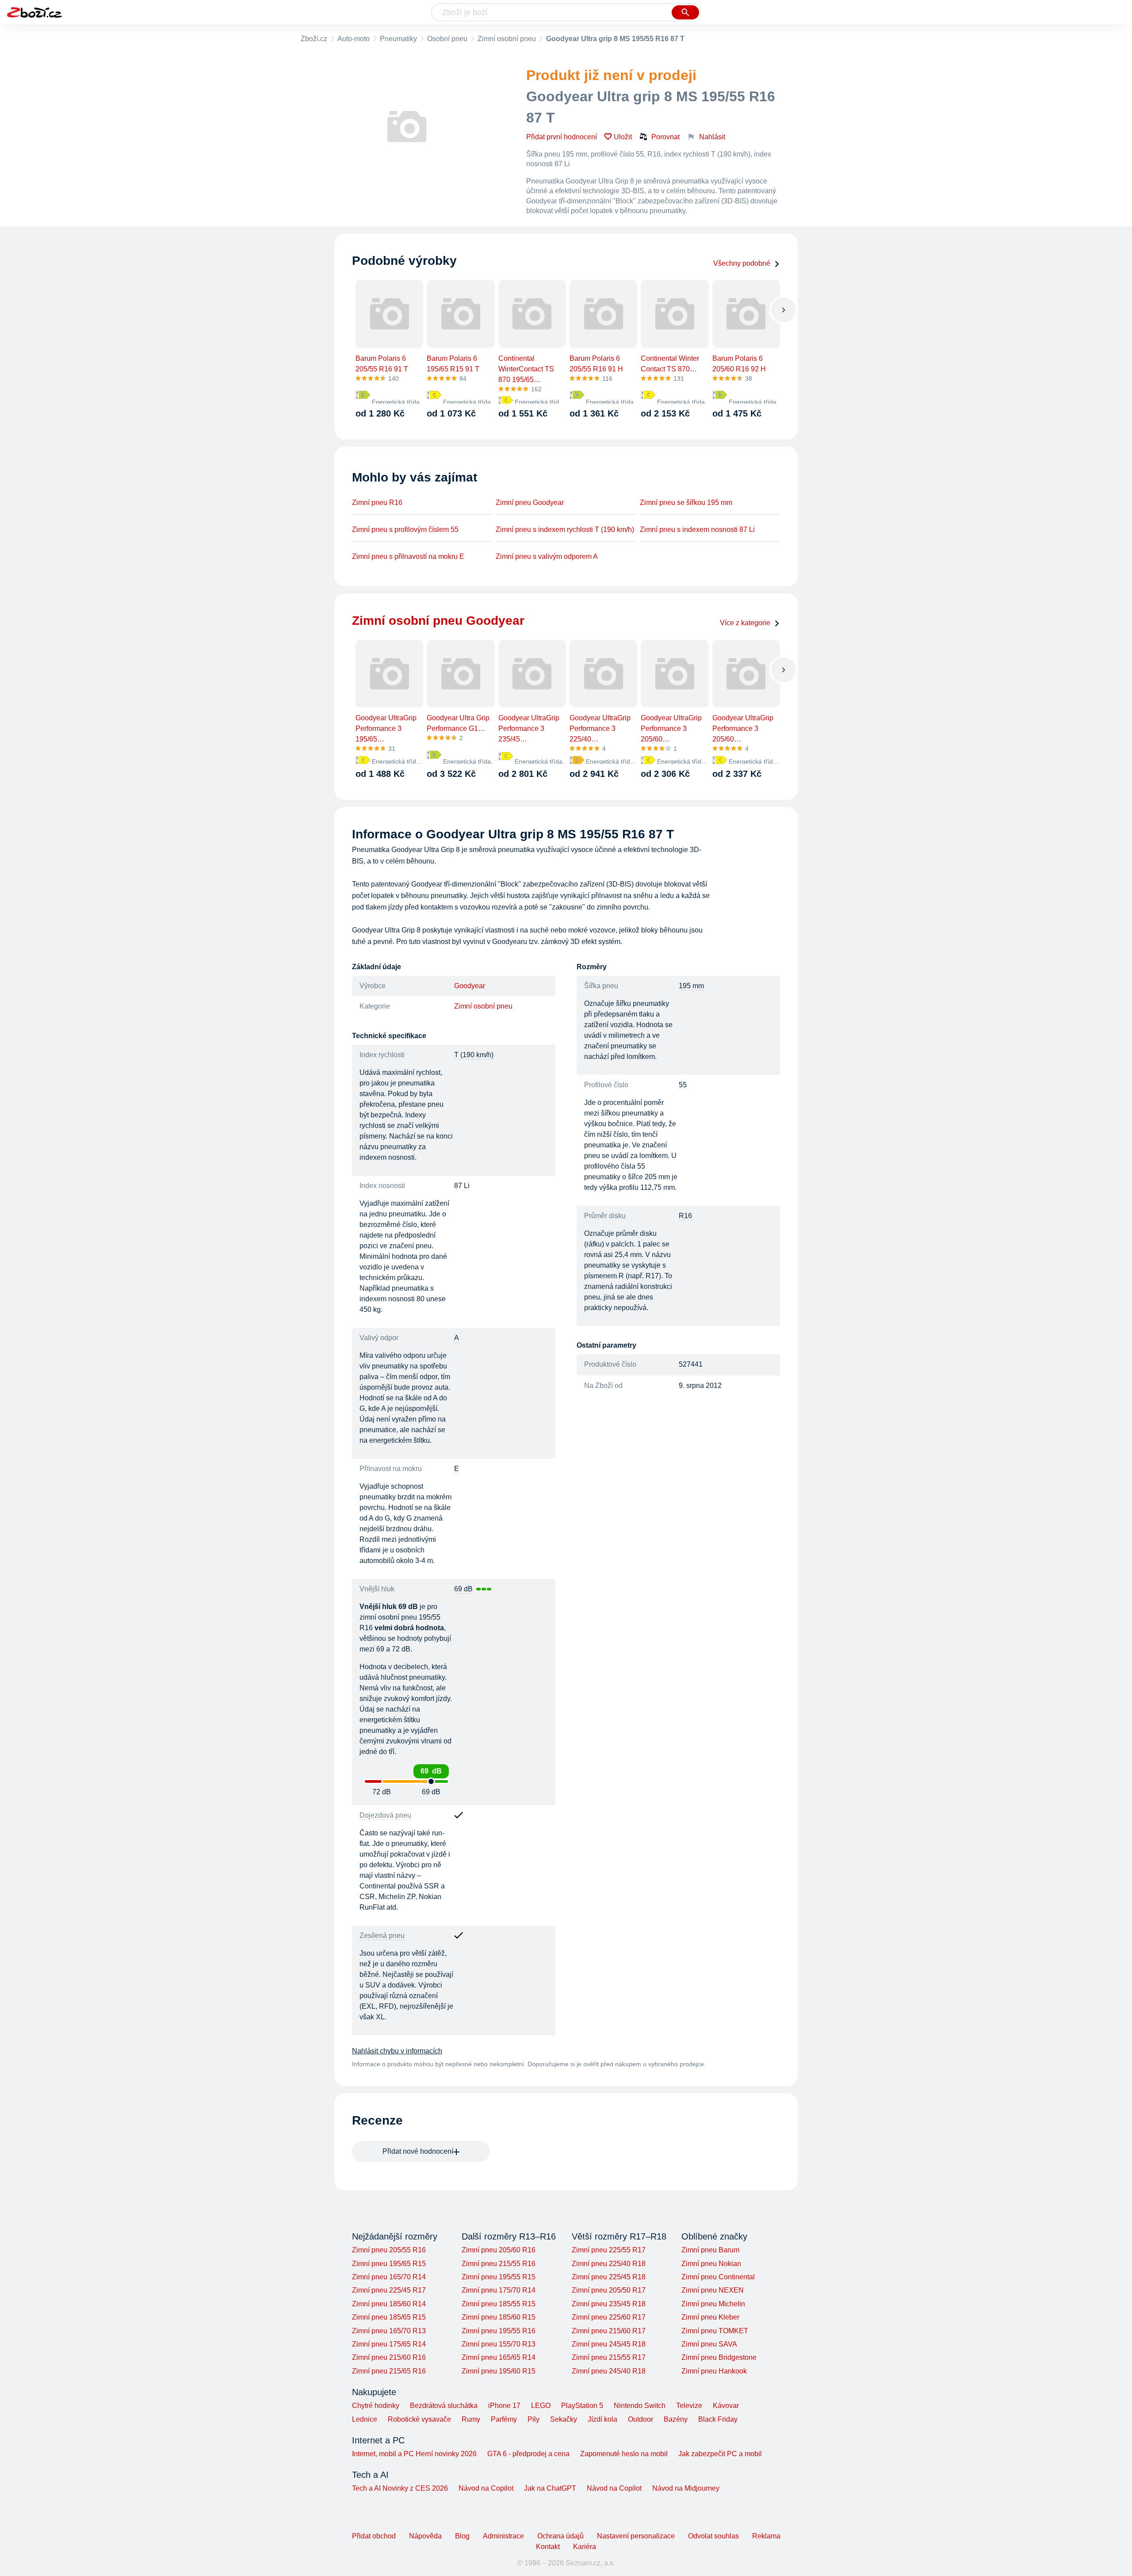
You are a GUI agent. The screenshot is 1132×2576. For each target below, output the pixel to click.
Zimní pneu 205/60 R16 (499, 2250)
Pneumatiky (398, 39)
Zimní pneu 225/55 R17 (609, 2250)
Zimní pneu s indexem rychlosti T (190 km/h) (565, 529)
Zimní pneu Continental (718, 2277)
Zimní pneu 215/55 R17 (609, 2357)
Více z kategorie (745, 623)
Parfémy (504, 2419)
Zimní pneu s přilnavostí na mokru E (408, 556)
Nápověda (425, 2536)
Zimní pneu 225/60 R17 (609, 2317)
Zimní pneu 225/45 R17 (389, 2290)
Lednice (365, 2419)
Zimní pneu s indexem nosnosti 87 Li (697, 529)
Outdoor (641, 2419)
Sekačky (564, 2419)
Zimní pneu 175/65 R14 (389, 2344)
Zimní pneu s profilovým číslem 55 (405, 529)
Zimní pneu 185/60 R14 (389, 2304)
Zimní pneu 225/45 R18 (609, 2277)
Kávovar (726, 2406)
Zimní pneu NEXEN (713, 2290)
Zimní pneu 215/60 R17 (609, 2331)
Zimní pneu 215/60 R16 (389, 2357)
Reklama (766, 2536)
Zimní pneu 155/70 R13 (499, 2344)
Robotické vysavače (419, 2419)
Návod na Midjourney (686, 2488)
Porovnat (665, 137)
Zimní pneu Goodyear (530, 503)
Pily (533, 2419)
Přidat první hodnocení (562, 137)
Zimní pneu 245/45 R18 (609, 2344)
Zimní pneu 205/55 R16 (389, 2250)
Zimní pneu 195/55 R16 (499, 2331)
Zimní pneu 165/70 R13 (389, 2331)
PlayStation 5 (582, 2406)
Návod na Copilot (486, 2488)
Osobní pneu (447, 39)
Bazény (676, 2419)
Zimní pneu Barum (710, 2250)
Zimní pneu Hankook (714, 2371)
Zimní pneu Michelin (713, 2304)
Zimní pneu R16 (377, 503)
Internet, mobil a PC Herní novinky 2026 (414, 2454)
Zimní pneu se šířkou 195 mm (686, 503)
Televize (689, 2406)
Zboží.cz (314, 39)
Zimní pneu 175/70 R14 (499, 2290)
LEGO (541, 2406)
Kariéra (585, 2547)
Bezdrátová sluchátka (444, 2406)
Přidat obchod (374, 2536)
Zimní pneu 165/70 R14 (389, 2277)
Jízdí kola (602, 2419)
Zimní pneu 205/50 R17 (609, 2290)
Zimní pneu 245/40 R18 (609, 2371)
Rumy (471, 2419)
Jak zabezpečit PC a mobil (720, 2454)
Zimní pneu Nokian (711, 2264)
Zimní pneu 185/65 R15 (389, 2317)
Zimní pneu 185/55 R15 (499, 2304)
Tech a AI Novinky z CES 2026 (400, 2488)
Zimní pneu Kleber (710, 2317)
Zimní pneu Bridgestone (719, 2357)
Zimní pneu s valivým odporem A (547, 556)
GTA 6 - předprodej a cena (528, 2454)
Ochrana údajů (560, 2536)
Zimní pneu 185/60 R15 (499, 2317)
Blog (462, 2536)
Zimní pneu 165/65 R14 (499, 2357)
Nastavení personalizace (636, 2536)
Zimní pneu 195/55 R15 (499, 2277)
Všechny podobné (742, 263)
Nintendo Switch (640, 2406)
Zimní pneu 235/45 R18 (609, 2304)
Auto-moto (354, 39)
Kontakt (548, 2547)
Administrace (503, 2536)
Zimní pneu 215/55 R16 (499, 2264)
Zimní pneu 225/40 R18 (609, 2264)
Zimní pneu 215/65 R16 (389, 2371)
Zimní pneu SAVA (709, 2344)
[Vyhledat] (685, 12)
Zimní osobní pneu (507, 39)
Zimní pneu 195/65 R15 (389, 2264)
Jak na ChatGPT (550, 2488)
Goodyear (470, 986)
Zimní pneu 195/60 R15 (499, 2371)
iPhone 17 (504, 2406)
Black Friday (718, 2419)
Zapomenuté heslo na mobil (624, 2454)
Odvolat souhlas (713, 2536)
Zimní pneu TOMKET (715, 2331)
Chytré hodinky (376, 2406)
